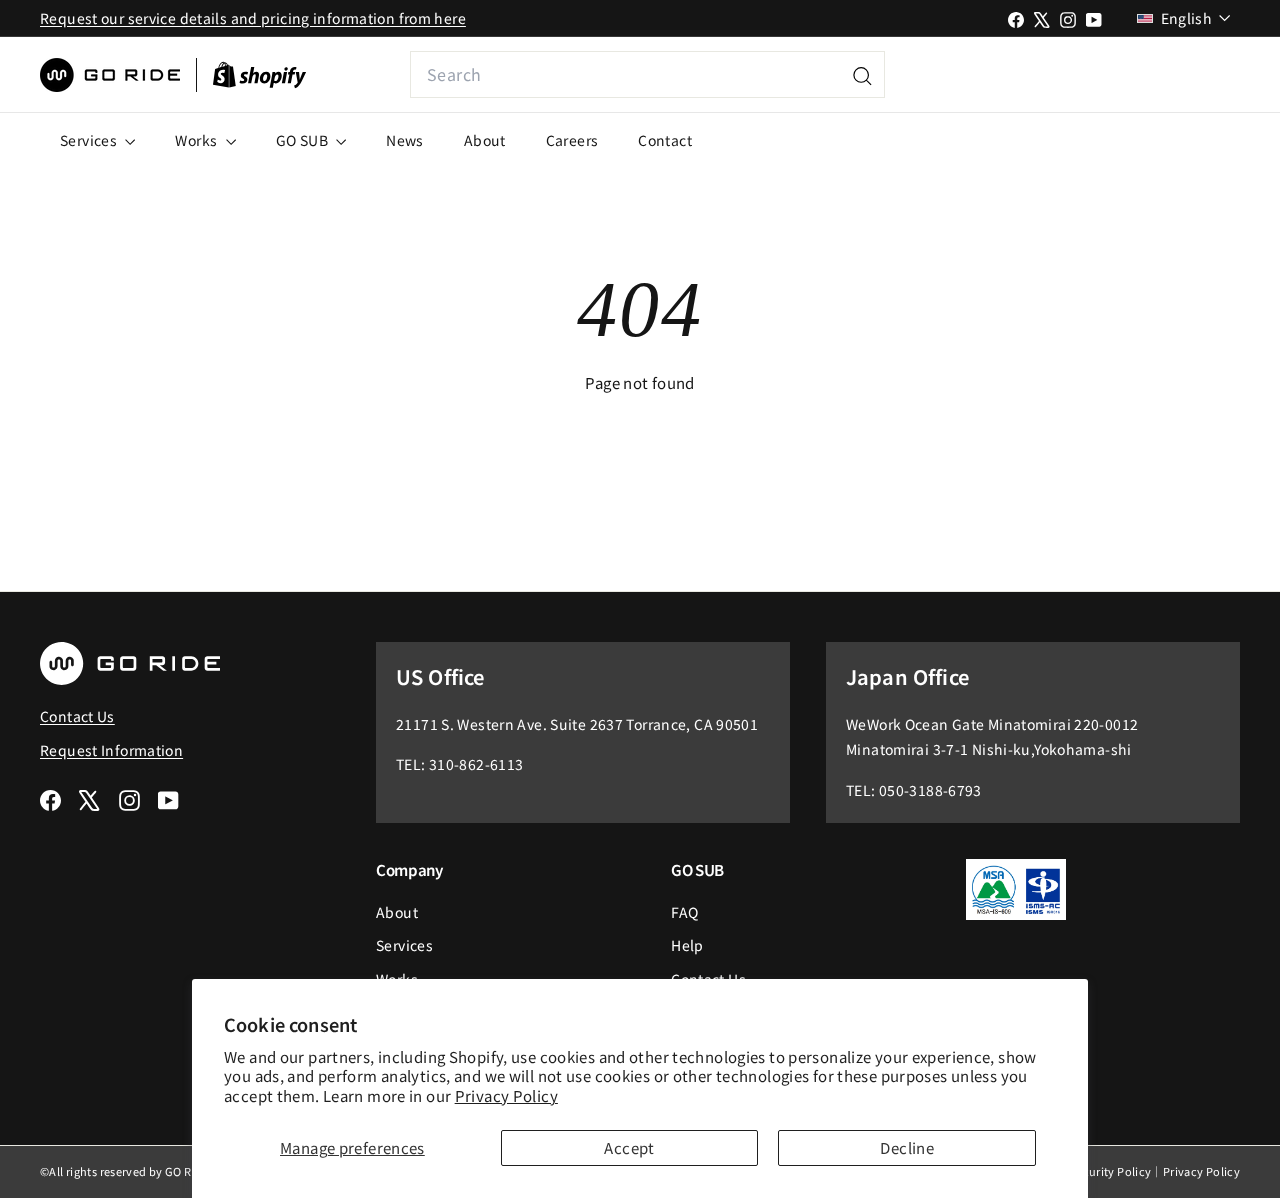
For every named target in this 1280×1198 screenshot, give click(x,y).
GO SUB (304, 140)
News (405, 140)
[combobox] (647, 74)
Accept (629, 1147)
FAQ (684, 912)
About (485, 140)
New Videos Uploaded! (1106, 74)
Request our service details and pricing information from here (253, 18)
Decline (907, 1147)
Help (687, 945)
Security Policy (1110, 1171)
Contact (665, 140)
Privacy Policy (506, 1095)
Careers (572, 140)
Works (197, 140)
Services (90, 140)
